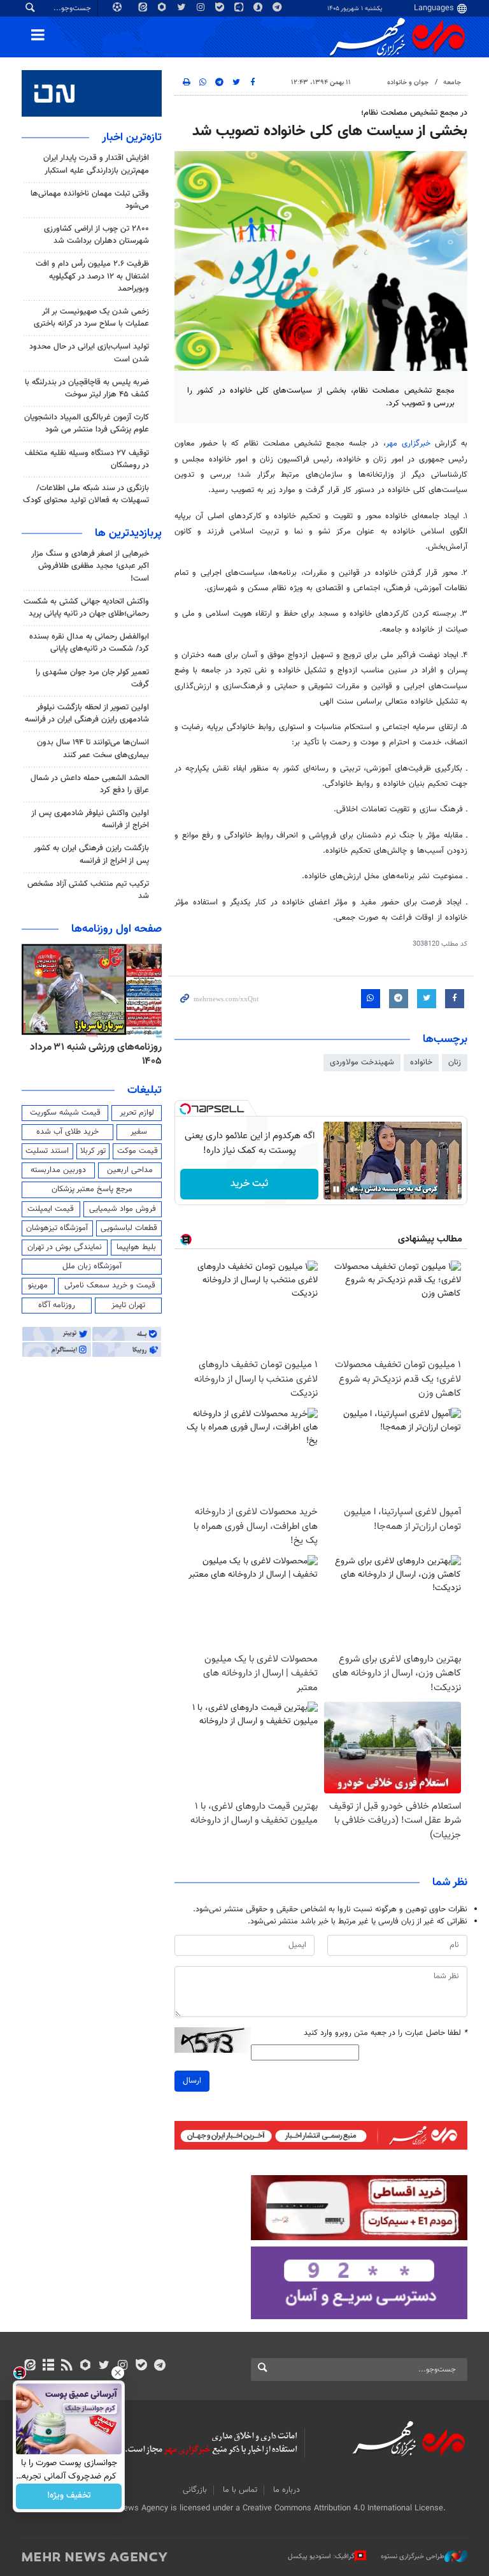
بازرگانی (195, 2490)
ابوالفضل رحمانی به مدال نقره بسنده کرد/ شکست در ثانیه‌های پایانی (89, 643)
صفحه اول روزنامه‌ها (117, 929)
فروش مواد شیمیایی (123, 1209)
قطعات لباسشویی (129, 1228)
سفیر (139, 1132)
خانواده (421, 1062)
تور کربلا (93, 1151)
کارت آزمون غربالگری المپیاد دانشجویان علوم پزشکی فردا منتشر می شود (87, 423)
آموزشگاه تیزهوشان (57, 1228)
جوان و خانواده (408, 83)
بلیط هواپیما (136, 1247)
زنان (455, 1062)
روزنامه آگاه (57, 1305)
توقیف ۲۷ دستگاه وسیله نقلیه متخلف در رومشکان (87, 459)
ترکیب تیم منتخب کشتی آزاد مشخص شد (88, 890)
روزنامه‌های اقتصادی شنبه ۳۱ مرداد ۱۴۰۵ (92, 1054)
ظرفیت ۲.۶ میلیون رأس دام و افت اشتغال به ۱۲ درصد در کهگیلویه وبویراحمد (92, 276)
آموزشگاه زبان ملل (92, 1266)
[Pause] (336, 1189)
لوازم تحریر (137, 1113)
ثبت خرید (249, 1184)
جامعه (452, 83)
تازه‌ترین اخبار (132, 138)
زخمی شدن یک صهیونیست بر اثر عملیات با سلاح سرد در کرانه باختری (91, 318)
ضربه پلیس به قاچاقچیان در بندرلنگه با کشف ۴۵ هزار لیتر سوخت (87, 388)
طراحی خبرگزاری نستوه (413, 2557)
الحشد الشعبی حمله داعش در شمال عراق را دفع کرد (90, 784)
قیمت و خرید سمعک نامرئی (110, 1285)
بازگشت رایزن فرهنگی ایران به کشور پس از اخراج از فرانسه (91, 854)
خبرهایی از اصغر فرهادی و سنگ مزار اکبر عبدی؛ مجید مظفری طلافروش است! (90, 566)
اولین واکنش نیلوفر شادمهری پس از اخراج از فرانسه (90, 819)
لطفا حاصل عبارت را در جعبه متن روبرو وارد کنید (386, 2033)
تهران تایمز (128, 1305)
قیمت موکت (138, 1151)
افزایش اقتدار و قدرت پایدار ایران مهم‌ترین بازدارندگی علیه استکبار (96, 164)
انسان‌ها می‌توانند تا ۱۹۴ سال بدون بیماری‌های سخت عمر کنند (93, 749)
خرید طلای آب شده (67, 1132)
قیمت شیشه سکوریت (65, 1113)
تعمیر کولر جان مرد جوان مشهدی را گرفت (92, 678)
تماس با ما (240, 2490)
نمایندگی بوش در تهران (65, 1247)
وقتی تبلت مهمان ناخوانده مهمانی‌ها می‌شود (90, 200)
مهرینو (38, 1285)
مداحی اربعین (130, 1170)
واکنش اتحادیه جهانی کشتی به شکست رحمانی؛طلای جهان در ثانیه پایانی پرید (86, 608)
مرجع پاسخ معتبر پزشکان (92, 1189)
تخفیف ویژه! (69, 2496)
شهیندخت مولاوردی (362, 1062)
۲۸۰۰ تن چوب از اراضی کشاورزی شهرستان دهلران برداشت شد (96, 235)
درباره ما (287, 2490)
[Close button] (118, 2373)
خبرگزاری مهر (408, 444)
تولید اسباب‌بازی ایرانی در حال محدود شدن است (89, 353)
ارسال (192, 2081)
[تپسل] (185, 1109)
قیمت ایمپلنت (51, 1209)
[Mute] (354, 1189)
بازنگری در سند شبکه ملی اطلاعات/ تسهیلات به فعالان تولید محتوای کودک (86, 494)
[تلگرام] (159, 2366)
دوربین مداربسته (58, 1170)
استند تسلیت (47, 1151)
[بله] (141, 2366)
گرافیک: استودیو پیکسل (321, 2557)
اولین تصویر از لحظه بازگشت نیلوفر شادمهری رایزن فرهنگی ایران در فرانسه (87, 713)
